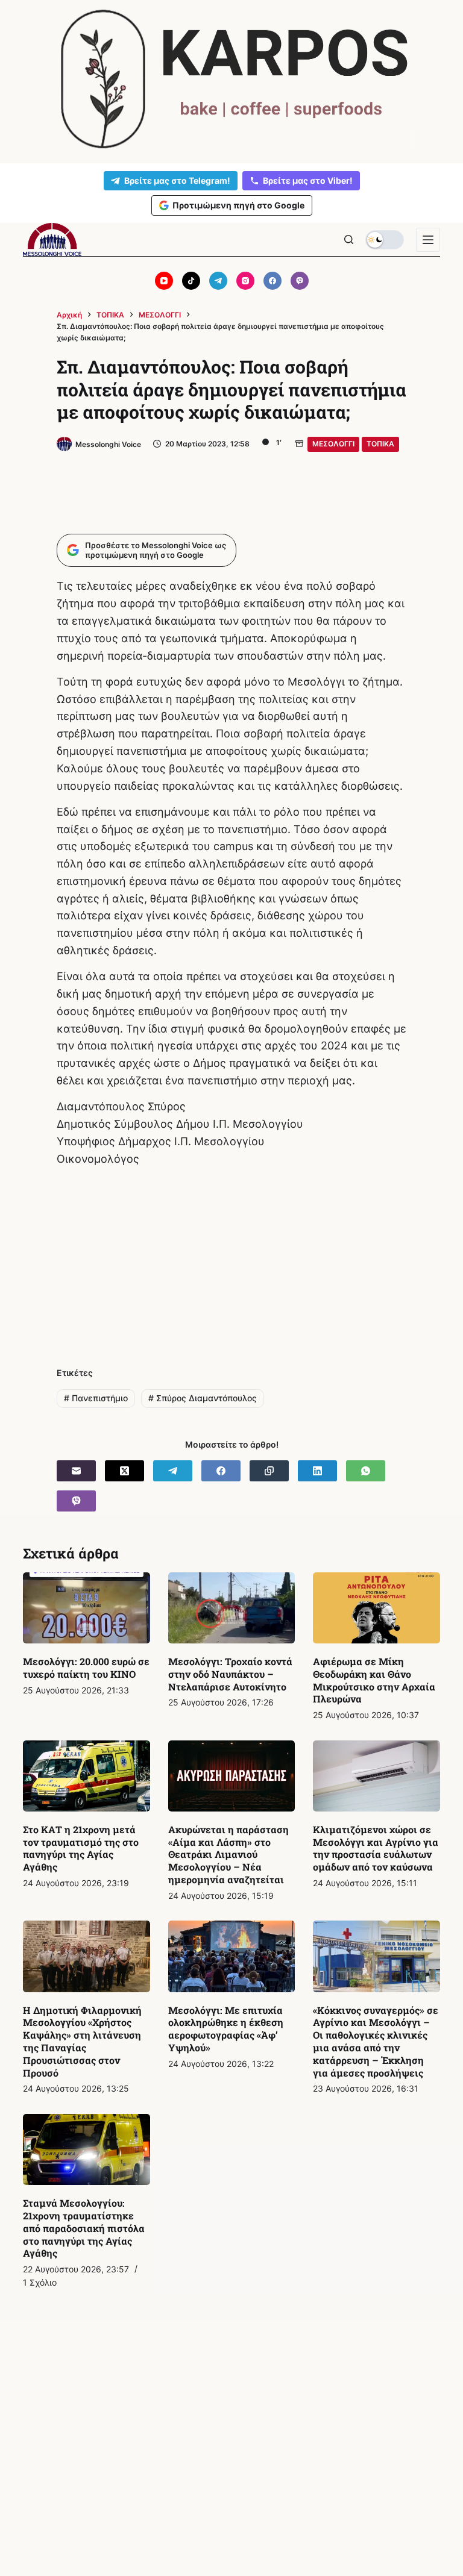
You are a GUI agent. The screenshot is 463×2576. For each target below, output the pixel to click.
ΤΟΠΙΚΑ (380, 444)
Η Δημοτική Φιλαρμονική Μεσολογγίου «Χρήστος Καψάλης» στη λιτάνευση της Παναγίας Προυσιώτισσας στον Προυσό (82, 2041)
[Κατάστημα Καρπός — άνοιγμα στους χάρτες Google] (231, 79)
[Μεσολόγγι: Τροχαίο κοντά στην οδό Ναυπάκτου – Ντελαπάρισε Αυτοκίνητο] (231, 1608)
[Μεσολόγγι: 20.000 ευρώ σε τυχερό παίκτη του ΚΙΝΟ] (86, 1608)
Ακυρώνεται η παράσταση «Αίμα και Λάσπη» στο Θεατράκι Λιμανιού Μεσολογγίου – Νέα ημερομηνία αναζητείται (228, 1854)
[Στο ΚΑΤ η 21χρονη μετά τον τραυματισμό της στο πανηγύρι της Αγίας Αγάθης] (86, 1776)
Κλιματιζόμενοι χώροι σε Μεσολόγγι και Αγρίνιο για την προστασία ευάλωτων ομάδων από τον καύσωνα (376, 1848)
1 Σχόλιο (40, 2282)
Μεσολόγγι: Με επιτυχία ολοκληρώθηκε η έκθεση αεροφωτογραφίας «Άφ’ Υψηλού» (226, 2029)
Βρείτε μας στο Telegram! (177, 180)
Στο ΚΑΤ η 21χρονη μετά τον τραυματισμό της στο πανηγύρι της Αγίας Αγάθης (81, 1848)
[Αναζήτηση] (349, 239)
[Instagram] (245, 281)
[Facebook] (272, 281)
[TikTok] (191, 281)
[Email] (76, 1471)
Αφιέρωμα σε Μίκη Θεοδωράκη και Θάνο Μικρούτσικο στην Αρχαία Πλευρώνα (374, 1680)
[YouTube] (164, 281)
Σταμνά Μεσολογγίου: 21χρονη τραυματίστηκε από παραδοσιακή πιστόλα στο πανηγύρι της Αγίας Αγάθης (84, 2228)
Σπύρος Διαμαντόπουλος (203, 1398)
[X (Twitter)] (124, 1471)
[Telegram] (218, 281)
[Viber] (300, 281)
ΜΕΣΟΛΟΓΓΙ (333, 444)
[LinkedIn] (317, 1471)
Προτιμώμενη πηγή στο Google (238, 205)
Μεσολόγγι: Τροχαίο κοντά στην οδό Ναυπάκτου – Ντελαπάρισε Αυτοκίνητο (230, 1674)
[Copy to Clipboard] (269, 1471)
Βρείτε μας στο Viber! (308, 180)
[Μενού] (428, 240)
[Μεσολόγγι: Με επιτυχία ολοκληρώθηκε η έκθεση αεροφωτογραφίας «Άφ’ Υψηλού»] (231, 1956)
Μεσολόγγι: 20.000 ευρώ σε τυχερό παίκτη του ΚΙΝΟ (86, 1668)
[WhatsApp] (366, 1471)
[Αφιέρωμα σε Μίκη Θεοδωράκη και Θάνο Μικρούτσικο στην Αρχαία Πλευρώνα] (376, 1608)
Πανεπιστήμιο (96, 1398)
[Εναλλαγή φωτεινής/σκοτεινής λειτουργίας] (385, 240)
